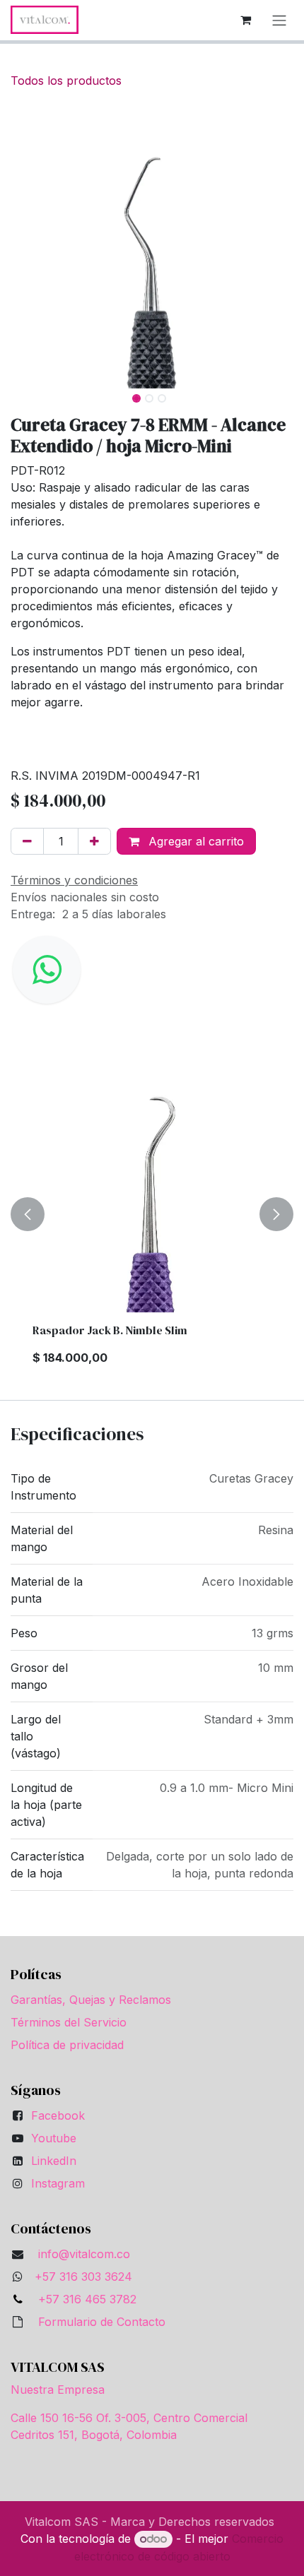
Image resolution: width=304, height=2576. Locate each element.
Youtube (54, 2138)
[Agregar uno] (94, 841)
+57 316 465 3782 (84, 2299)
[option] (152, 1214)
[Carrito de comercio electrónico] (245, 20)
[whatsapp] (47, 970)
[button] (25, 247)
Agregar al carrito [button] (194, 841)
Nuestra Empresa (58, 2390)
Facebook (58, 2115)
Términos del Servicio (69, 2022)
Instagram (58, 2183)
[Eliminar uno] (27, 841)
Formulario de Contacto (102, 2322)
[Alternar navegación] (279, 20)
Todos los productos (66, 81)
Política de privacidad (67, 2045)
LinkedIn (54, 2161)
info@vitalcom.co (84, 2254)
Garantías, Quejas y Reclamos (91, 2000)
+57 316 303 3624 (83, 2277)
